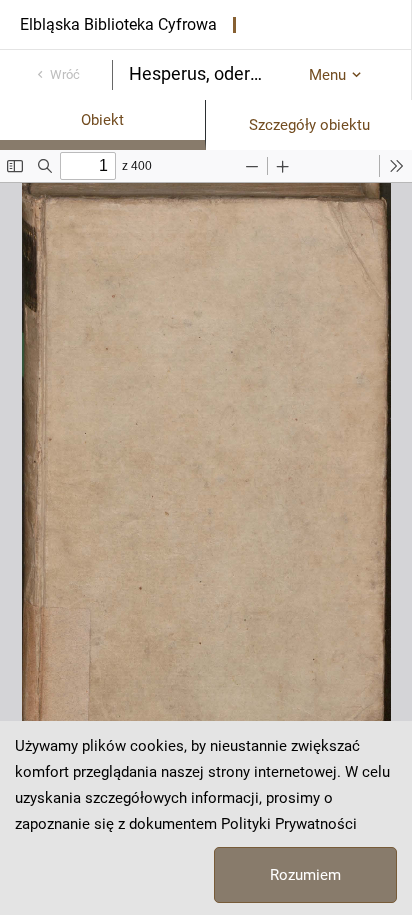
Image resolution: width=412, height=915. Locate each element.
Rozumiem (305, 875)
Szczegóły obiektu (309, 125)
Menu (327, 75)
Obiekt (102, 120)
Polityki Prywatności (289, 824)
